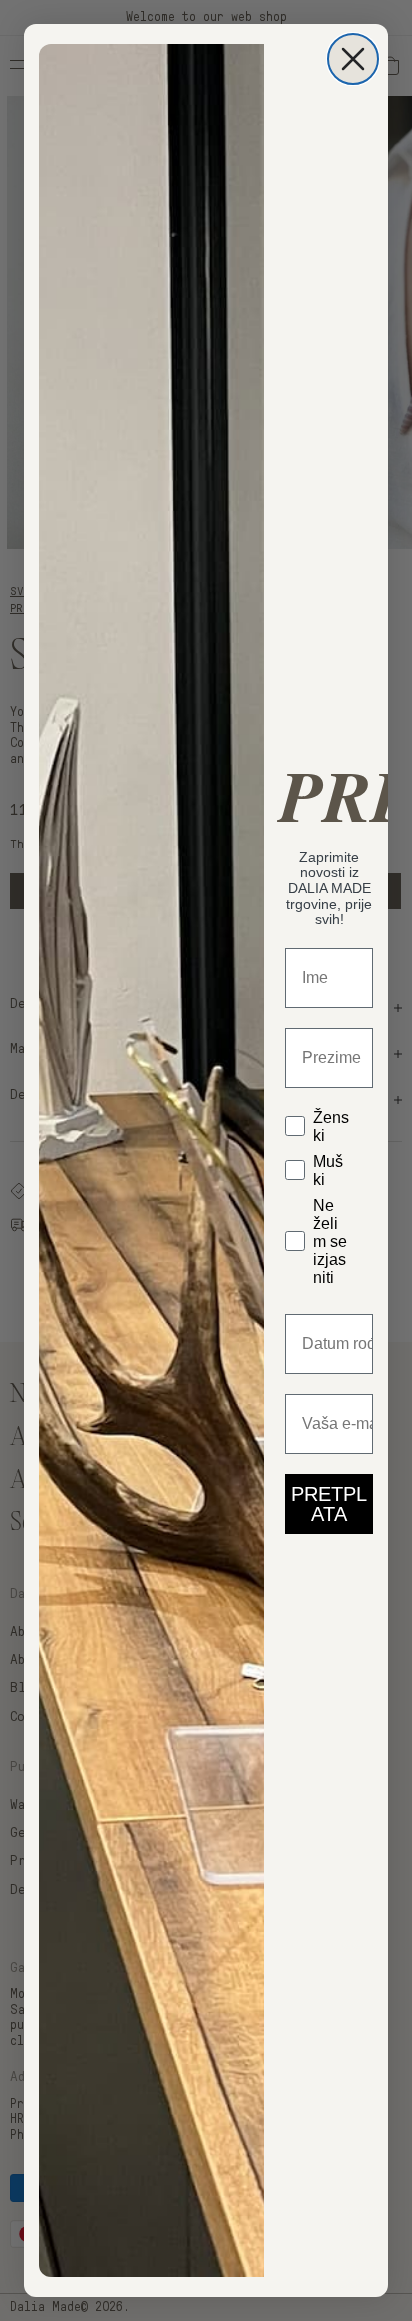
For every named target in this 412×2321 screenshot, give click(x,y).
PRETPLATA (329, 1504)
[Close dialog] (353, 59)
